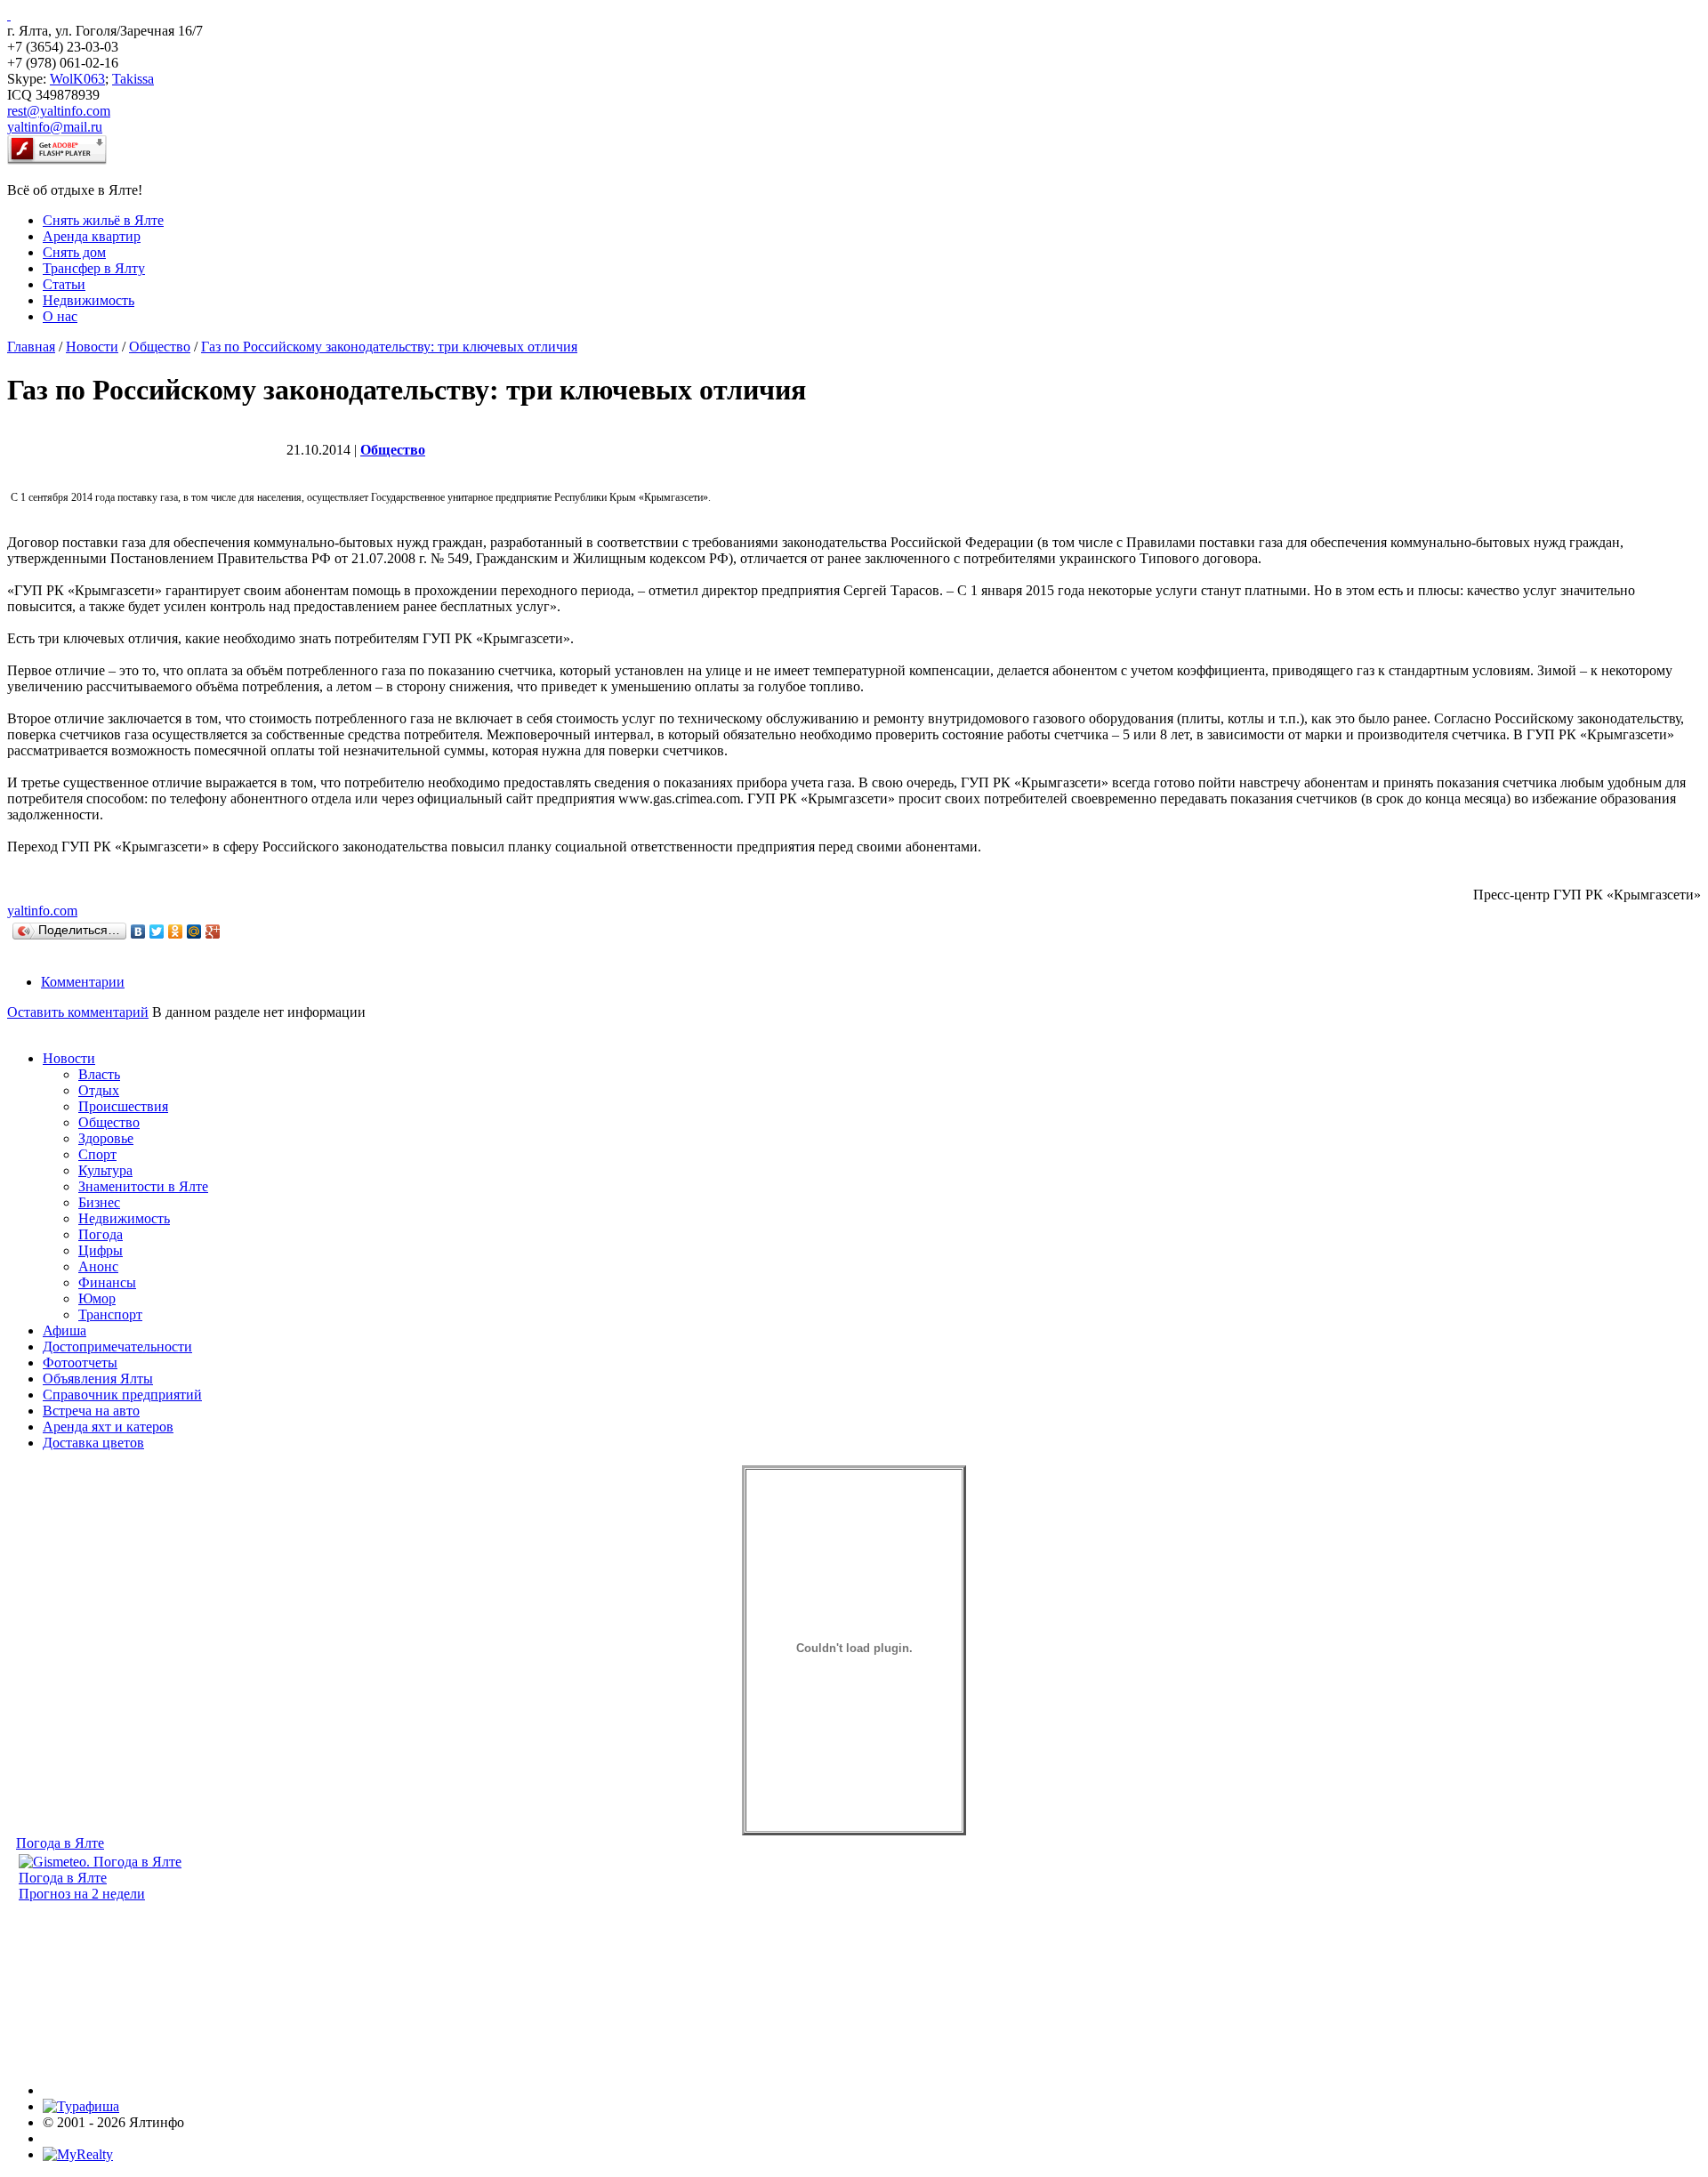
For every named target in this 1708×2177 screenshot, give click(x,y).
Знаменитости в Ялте (143, 1186)
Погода (101, 1234)
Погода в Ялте (60, 1843)
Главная (31, 347)
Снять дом (74, 252)
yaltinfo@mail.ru (55, 127)
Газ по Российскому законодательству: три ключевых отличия (389, 347)
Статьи (64, 284)
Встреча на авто (91, 1411)
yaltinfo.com (42, 911)
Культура (105, 1170)
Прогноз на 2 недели (82, 1894)
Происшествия (123, 1106)
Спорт (97, 1154)
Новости (92, 347)
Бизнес (99, 1202)
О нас (60, 316)
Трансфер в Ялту (94, 268)
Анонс (98, 1266)
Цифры (101, 1250)
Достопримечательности (117, 1347)
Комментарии (83, 982)
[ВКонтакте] (138, 931)
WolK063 (77, 79)
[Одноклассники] (176, 931)
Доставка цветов (93, 1443)
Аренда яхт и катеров (108, 1427)
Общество (160, 347)
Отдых (99, 1090)
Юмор (97, 1298)
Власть (99, 1074)
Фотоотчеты (80, 1363)
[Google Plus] (213, 931)
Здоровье (106, 1138)
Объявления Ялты (98, 1379)
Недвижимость (89, 300)
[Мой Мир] (194, 931)
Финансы (107, 1282)
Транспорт (110, 1314)
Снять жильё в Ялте (103, 220)
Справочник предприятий (122, 1395)
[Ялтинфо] (9, 15)
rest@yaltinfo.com (59, 111)
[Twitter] (157, 931)
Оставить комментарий (78, 1012)
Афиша (64, 1330)
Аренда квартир (92, 236)
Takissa (133, 79)
